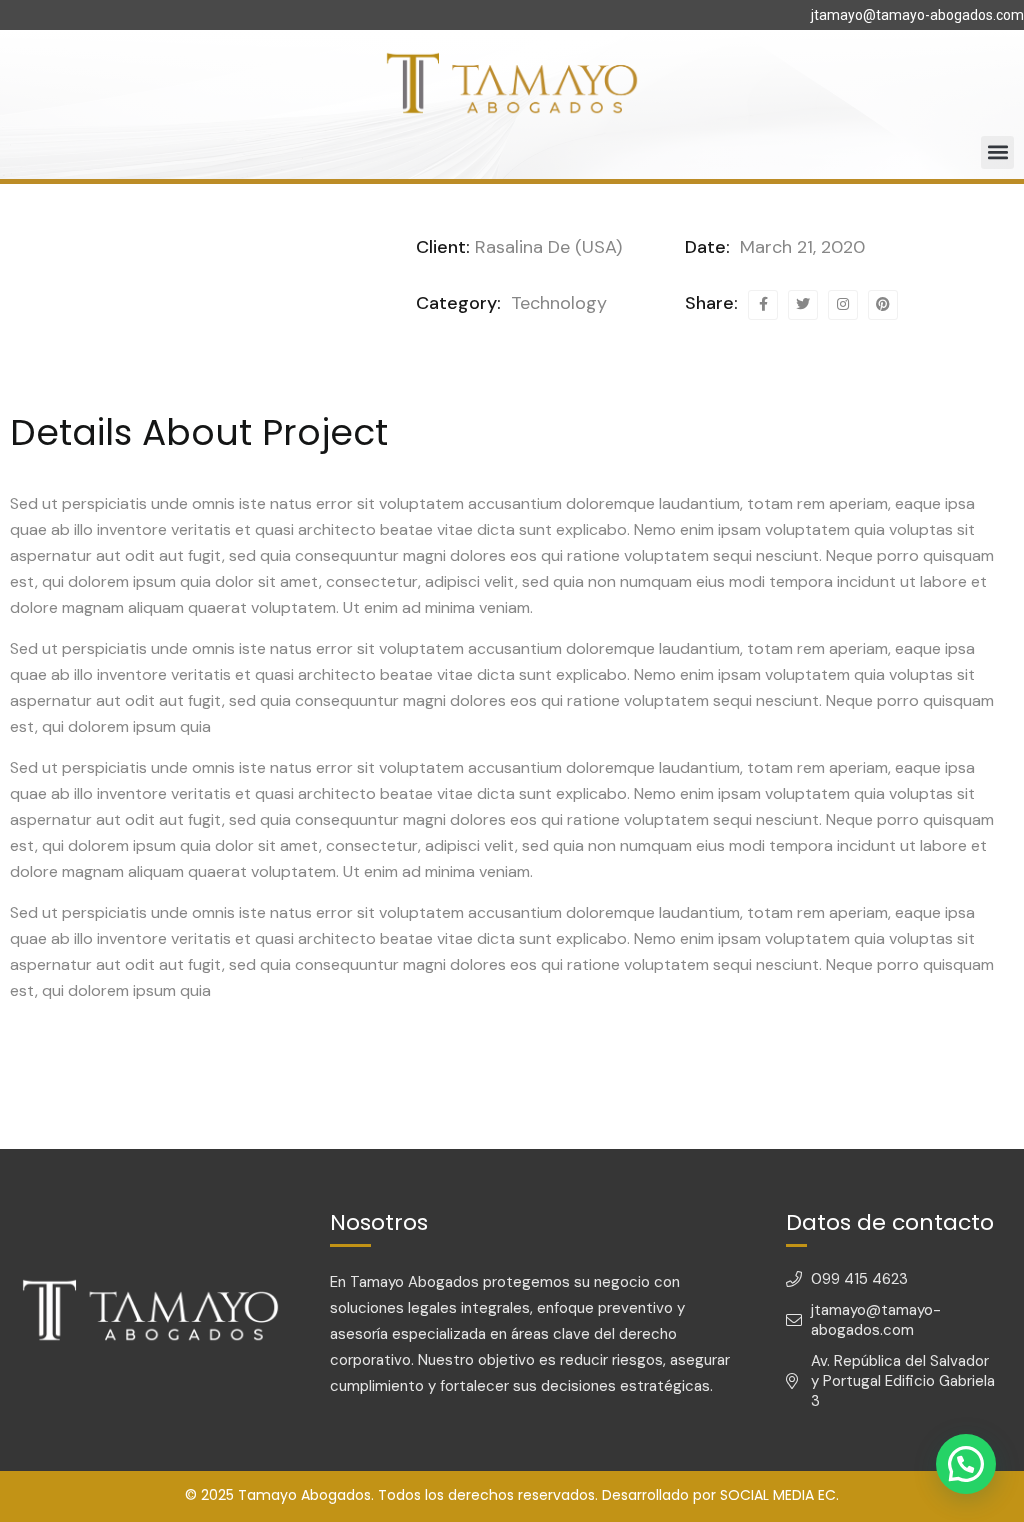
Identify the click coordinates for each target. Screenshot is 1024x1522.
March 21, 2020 (800, 247)
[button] (997, 152)
